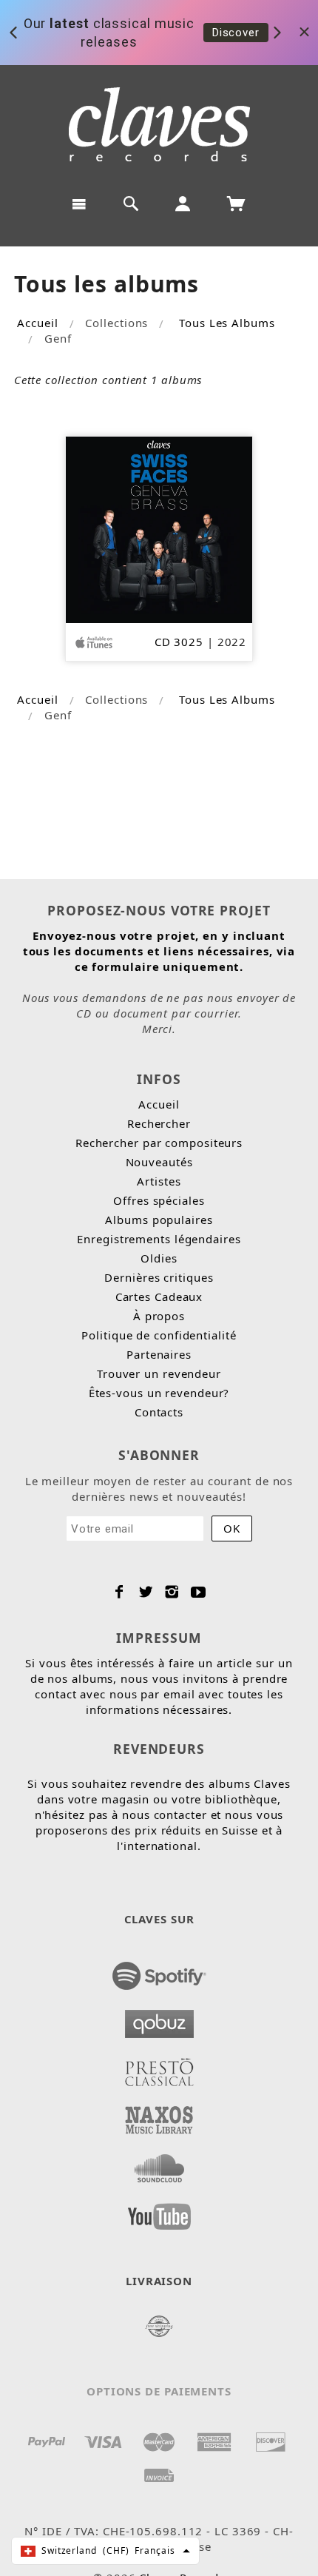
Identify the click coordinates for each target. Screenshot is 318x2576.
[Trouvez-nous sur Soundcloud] (159, 2164)
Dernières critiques (159, 1277)
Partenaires (159, 1354)
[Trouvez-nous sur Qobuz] (159, 2020)
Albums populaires (159, 1220)
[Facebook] (119, 1592)
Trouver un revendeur (159, 1373)
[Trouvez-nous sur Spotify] (159, 1971)
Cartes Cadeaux (159, 1297)
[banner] (159, 124)
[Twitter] (146, 1592)
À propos (159, 1316)
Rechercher (159, 1123)
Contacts (159, 1412)
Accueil (37, 323)
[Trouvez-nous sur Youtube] (159, 2212)
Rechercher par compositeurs (159, 1143)
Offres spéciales (159, 1200)
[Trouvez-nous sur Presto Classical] (159, 2068)
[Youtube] (199, 1592)
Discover (236, 32)
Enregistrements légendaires (159, 1239)
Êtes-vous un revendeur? (159, 1393)
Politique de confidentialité (159, 1335)
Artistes (159, 1181)
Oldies (159, 1258)
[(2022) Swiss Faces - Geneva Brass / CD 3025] (159, 528)
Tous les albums (227, 323)
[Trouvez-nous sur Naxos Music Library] (159, 2116)
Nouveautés (159, 1162)
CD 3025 (179, 642)
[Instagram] (172, 1592)
